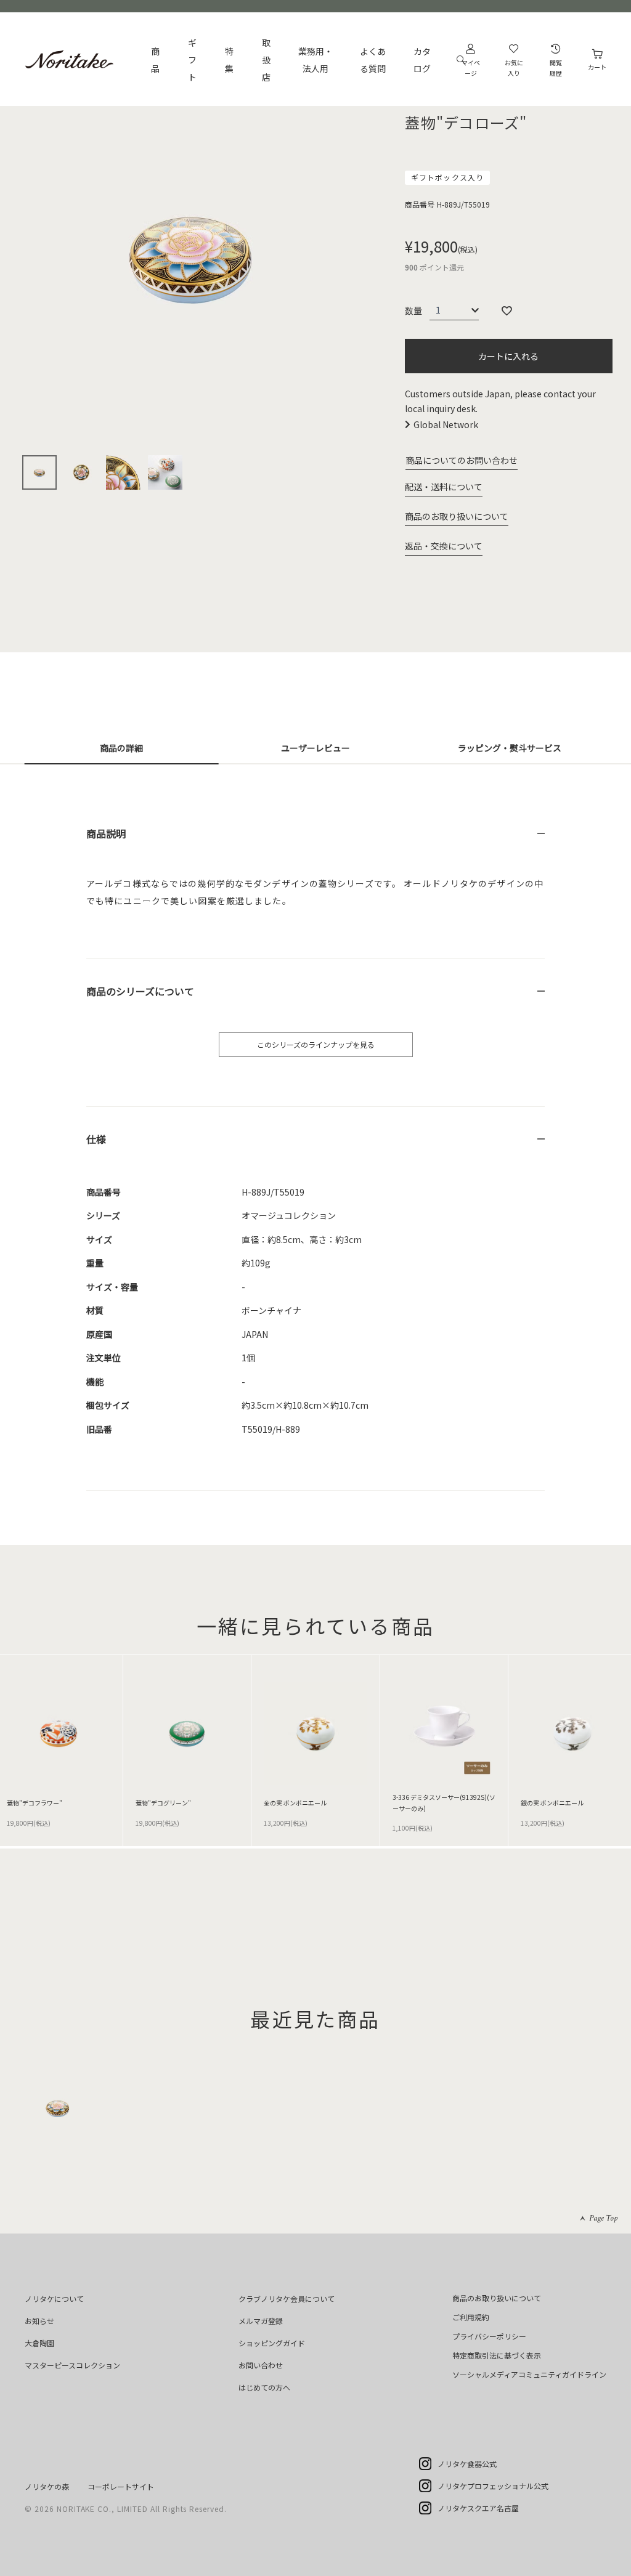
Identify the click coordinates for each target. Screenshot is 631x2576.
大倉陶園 (39, 2343)
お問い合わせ (261, 2365)
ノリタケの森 (47, 2486)
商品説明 (106, 833)
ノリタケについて (54, 2299)
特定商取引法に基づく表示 (497, 2355)
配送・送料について (444, 487)
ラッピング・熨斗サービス (510, 748)
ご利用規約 (471, 2317)
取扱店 (266, 60)
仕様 (96, 1139)
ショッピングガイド (272, 2343)
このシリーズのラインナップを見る (316, 1044)
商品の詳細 (121, 748)
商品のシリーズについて (140, 991)
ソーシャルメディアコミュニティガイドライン (529, 2374)
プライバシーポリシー (489, 2336)
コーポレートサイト (121, 2486)
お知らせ (39, 2321)
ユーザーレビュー (315, 748)
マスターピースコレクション (72, 2365)
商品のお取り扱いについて (457, 516)
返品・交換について (444, 546)
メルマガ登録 (261, 2321)
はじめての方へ (264, 2387)
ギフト (192, 60)
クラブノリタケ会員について (287, 2299)
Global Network (446, 424)
